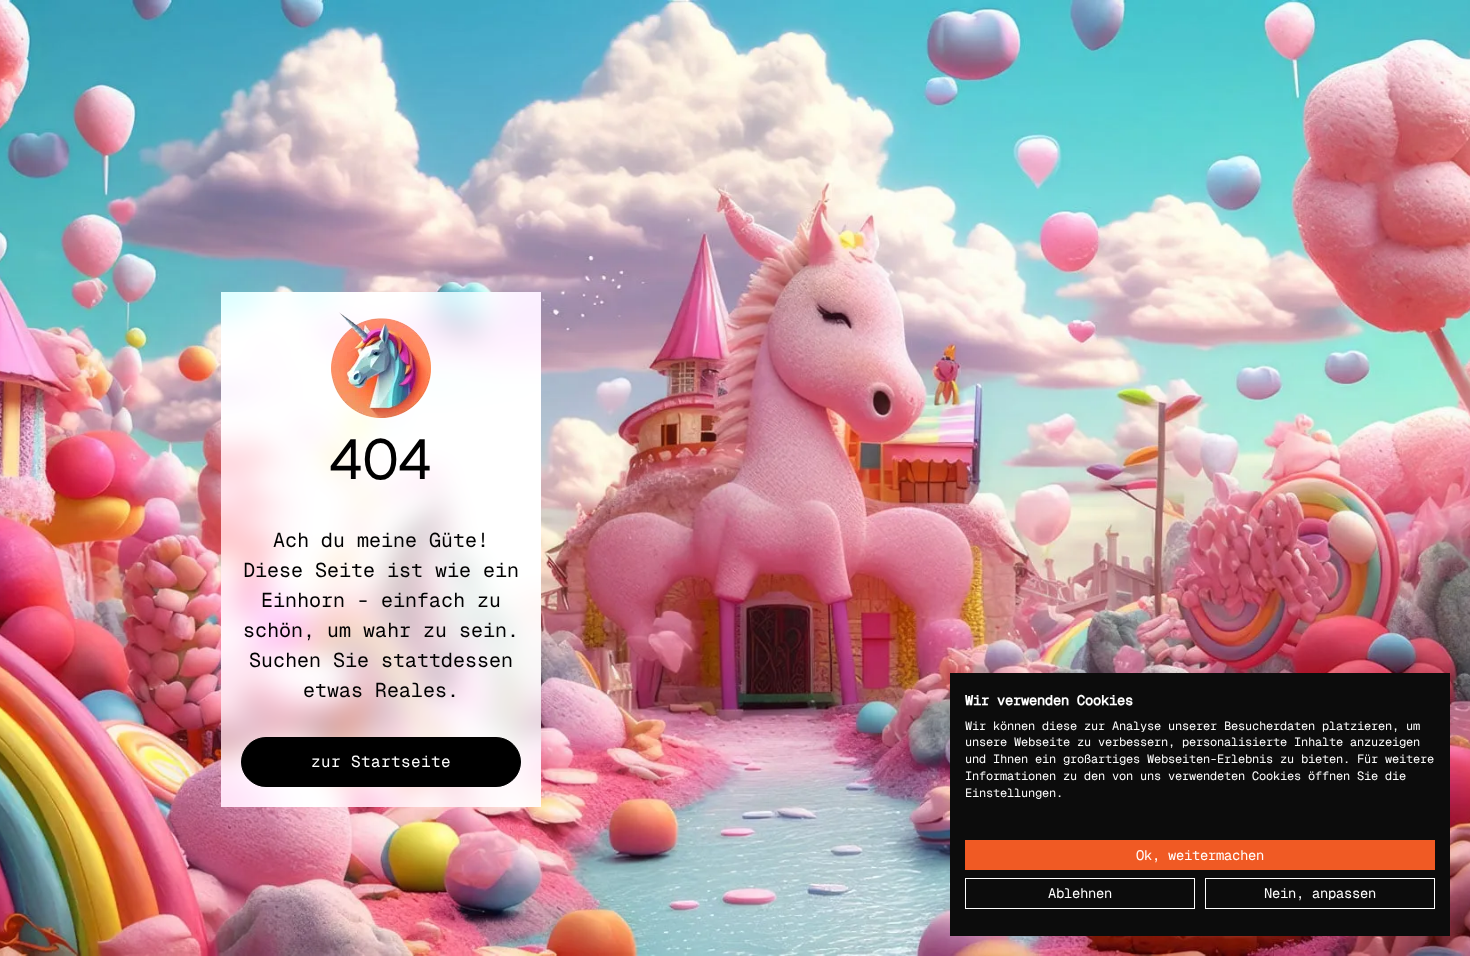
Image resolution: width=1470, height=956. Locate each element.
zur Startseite (381, 761)
